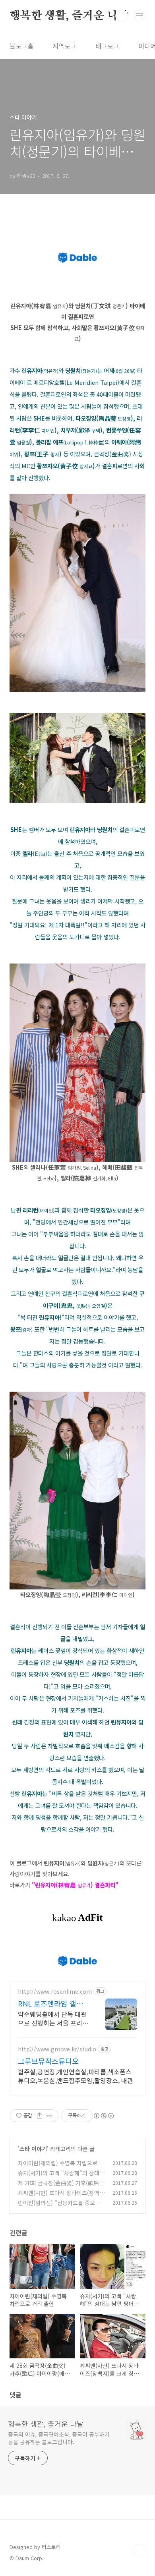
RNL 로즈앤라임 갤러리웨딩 (50, 2003)
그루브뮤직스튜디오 (48, 2061)
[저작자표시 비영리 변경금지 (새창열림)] (103, 2116)
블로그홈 (21, 46)
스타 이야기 (33, 2149)
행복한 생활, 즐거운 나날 (69, 16)
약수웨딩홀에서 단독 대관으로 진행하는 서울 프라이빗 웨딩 (53, 2018)
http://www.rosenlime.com (55, 1992)
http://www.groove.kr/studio (57, 2049)
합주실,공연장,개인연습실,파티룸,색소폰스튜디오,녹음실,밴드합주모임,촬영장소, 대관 (76, 2076)
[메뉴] (139, 15)
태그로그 (107, 46)
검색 (122, 16)
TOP (139, 2550)
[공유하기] (40, 2116)
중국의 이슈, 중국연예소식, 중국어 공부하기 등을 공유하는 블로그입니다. (59, 2438)
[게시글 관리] (49, 2116)
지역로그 (64, 46)
